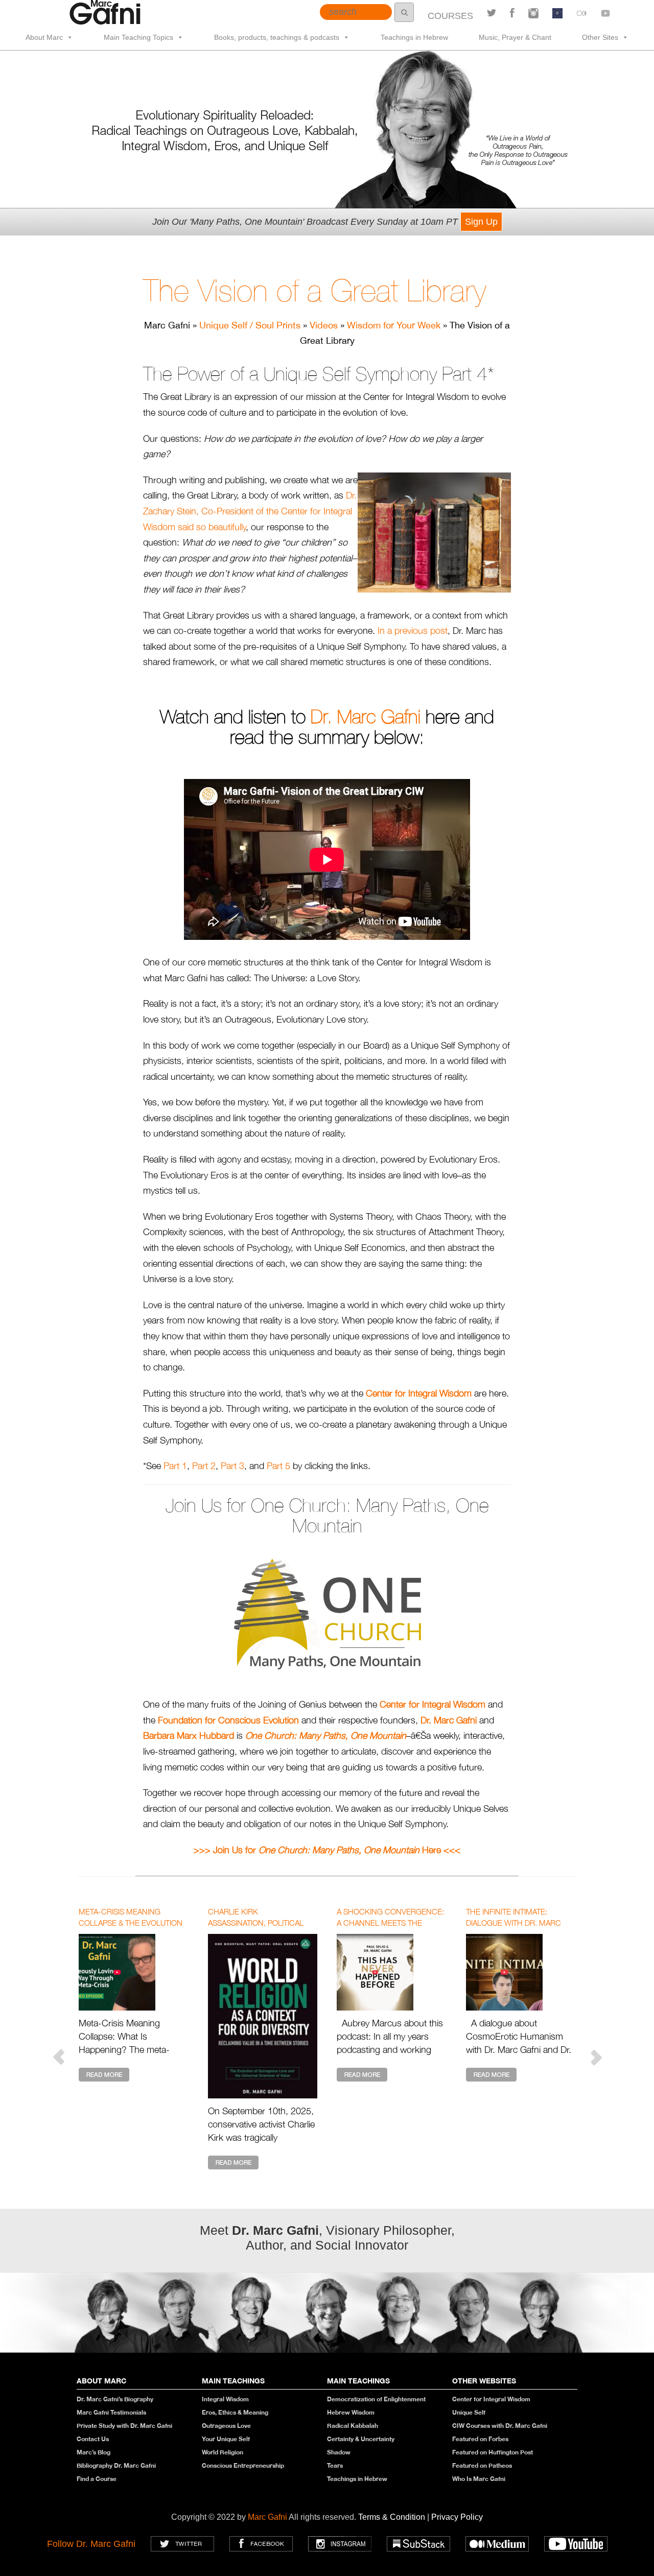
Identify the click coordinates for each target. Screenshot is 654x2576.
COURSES (450, 16)
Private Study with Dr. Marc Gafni (124, 2426)
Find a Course (97, 2479)
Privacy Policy (457, 2517)
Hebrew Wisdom (351, 2412)
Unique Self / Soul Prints (250, 325)
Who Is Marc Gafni (479, 2479)
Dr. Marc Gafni (366, 717)
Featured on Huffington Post (493, 2452)
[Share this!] (512, 13)
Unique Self (469, 2412)
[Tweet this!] (492, 13)
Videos (324, 325)
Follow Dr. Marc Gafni (91, 2544)
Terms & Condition (393, 2517)
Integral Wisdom (225, 2399)
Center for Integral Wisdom (491, 2399)
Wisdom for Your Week (394, 325)
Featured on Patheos (482, 2465)
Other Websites (484, 2381)
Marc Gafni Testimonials (111, 2412)
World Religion (223, 2452)
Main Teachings (233, 2381)
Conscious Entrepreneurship (243, 2465)
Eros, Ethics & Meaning (235, 2412)
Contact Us (93, 2439)
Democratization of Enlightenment (376, 2399)
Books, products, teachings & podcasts (277, 37)
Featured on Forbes (480, 2439)
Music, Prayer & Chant (515, 37)
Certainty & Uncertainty (361, 2439)
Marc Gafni (267, 2517)
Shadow (339, 2452)
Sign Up (481, 222)
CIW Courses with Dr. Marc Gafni (500, 2426)
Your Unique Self (226, 2439)
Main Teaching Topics (138, 37)
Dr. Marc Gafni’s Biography (115, 2399)
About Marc (44, 37)
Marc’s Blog (94, 2452)
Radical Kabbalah (353, 2426)
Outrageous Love (226, 2426)
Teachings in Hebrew (414, 37)
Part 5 (278, 1466)
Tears (335, 2465)
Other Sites (600, 37)
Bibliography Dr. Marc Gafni (116, 2465)
